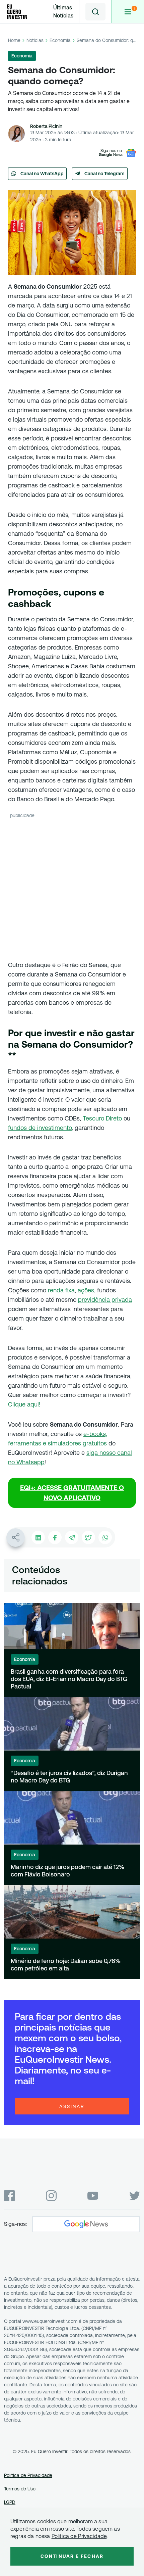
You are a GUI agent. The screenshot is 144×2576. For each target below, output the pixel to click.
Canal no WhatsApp (42, 174)
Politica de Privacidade (79, 2536)
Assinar (72, 2106)
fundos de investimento (40, 1128)
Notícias (35, 40)
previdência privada (105, 1300)
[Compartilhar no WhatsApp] (105, 1537)
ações (86, 1290)
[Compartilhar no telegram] (72, 1537)
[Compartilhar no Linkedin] (38, 1537)
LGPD (10, 2502)
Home (14, 40)
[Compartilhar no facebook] (55, 1537)
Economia (60, 40)
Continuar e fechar (72, 2556)
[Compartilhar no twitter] (88, 1537)
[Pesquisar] (95, 12)
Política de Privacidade (28, 2475)
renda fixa (61, 1290)
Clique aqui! (24, 1404)
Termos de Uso (20, 2489)
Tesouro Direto (102, 1118)
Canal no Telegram (104, 174)
